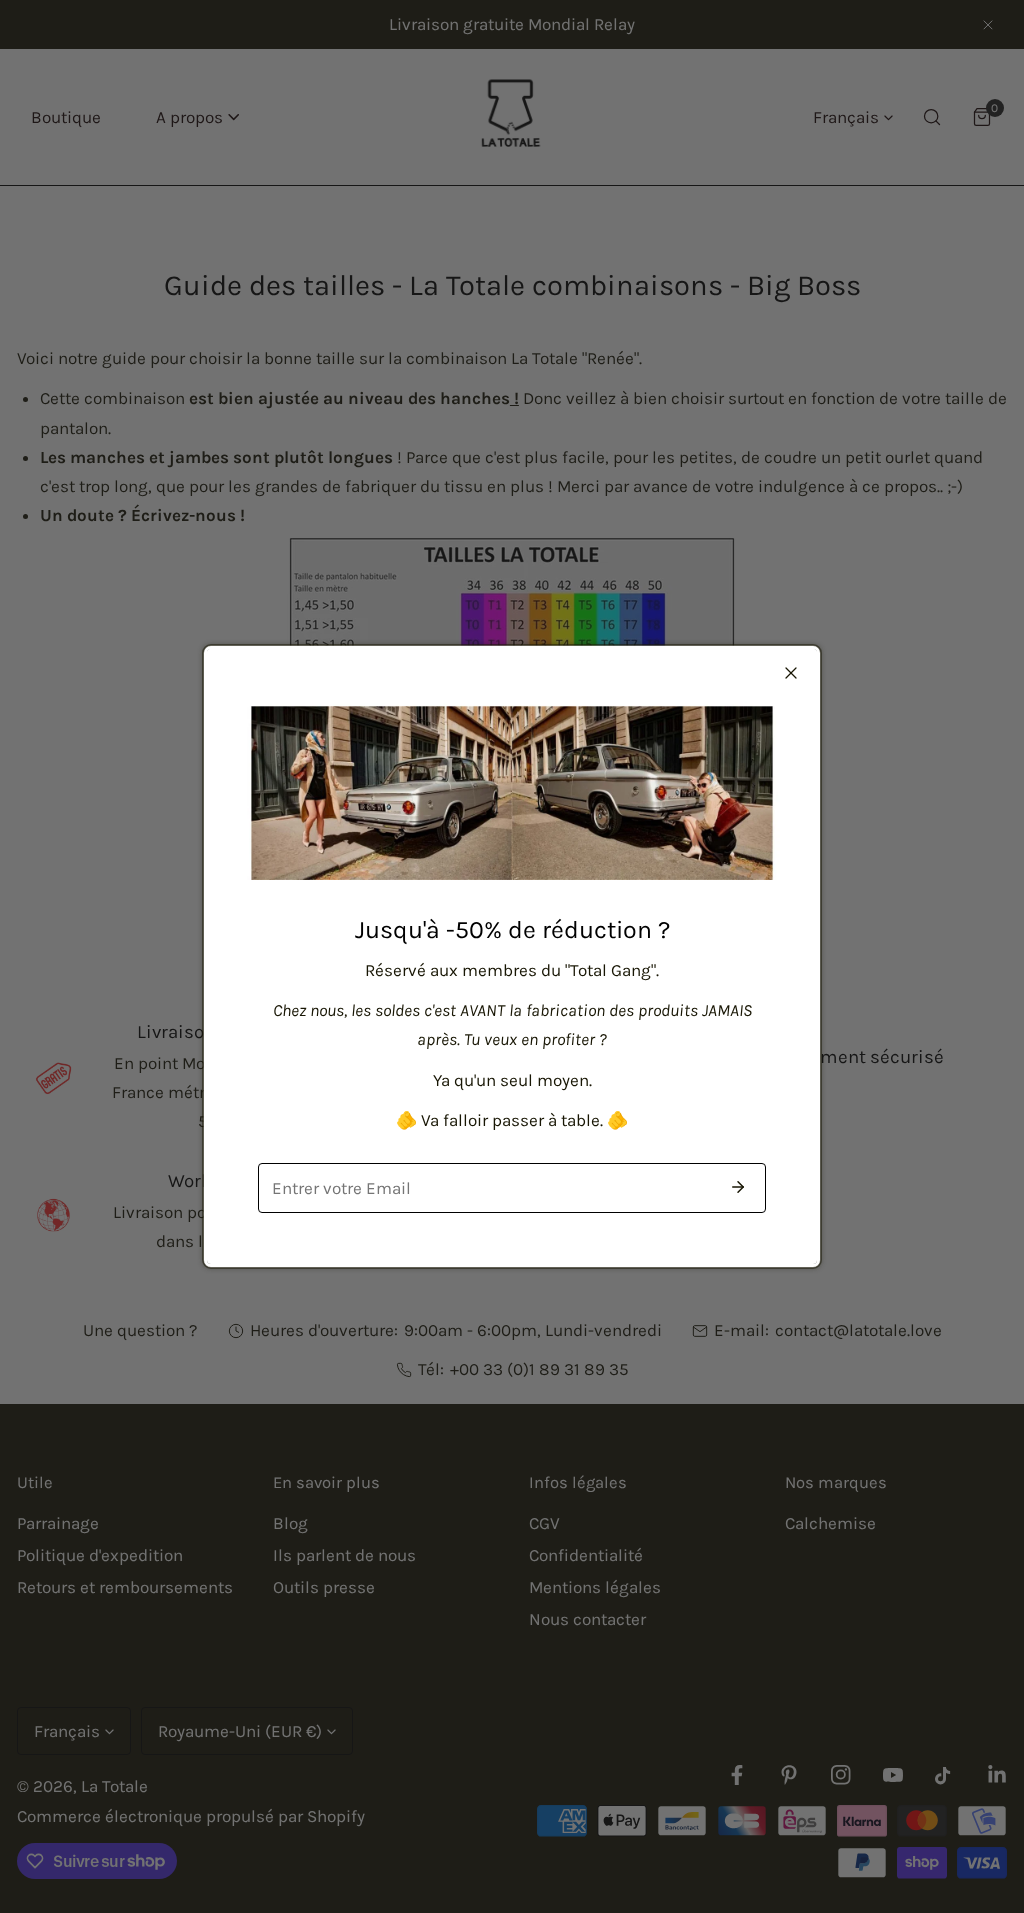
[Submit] (738, 1187)
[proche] (791, 673)
